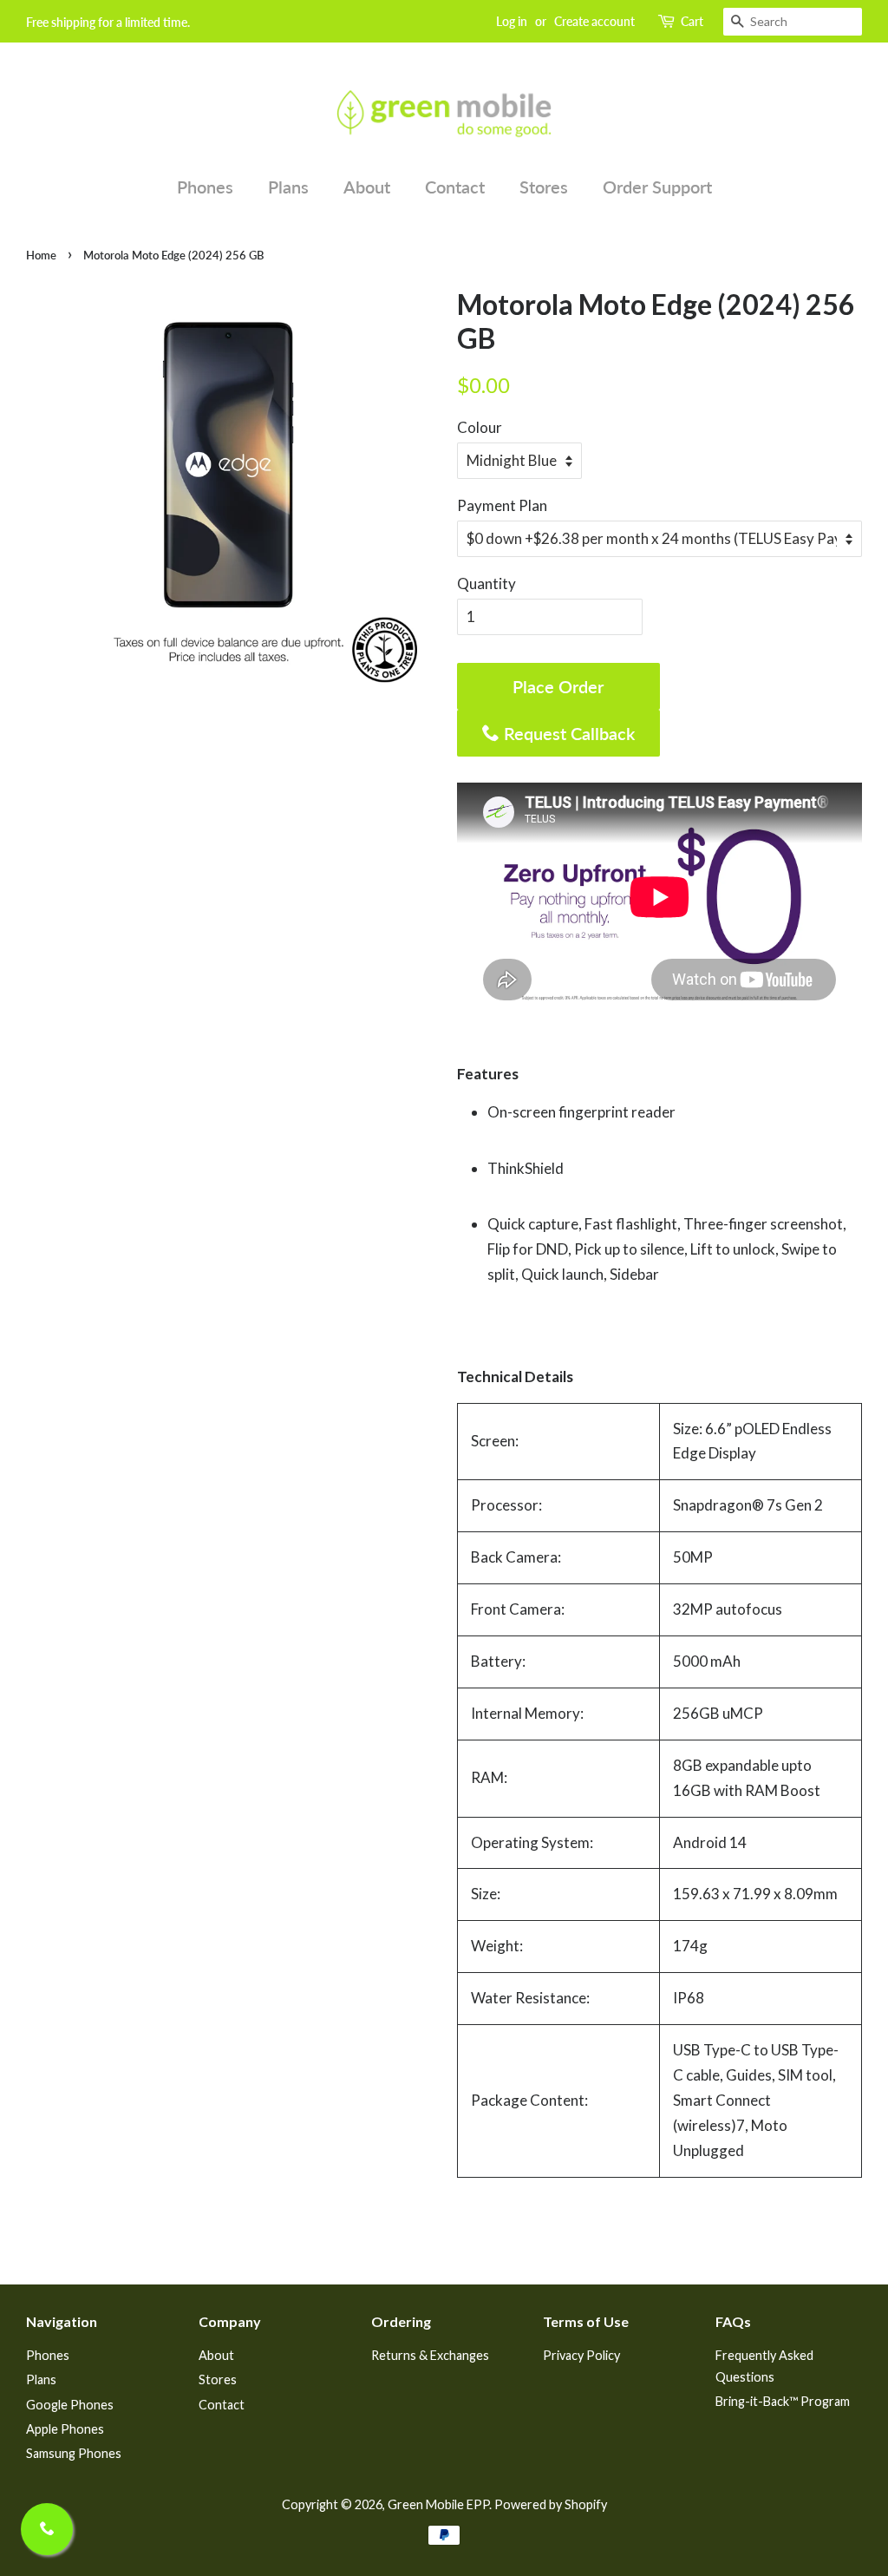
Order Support (657, 187)
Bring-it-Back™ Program (783, 2401)
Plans (288, 187)
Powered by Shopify (551, 2504)
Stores (544, 187)
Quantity (486, 583)
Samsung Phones (74, 2453)
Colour (480, 427)
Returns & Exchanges (430, 2355)
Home (41, 255)
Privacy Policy (581, 2355)
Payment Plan (502, 505)
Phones (205, 187)
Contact (455, 187)
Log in (512, 21)
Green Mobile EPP (438, 2504)
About (367, 187)
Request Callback (567, 733)
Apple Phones (65, 2429)
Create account (594, 21)
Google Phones (70, 2405)
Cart (692, 21)
